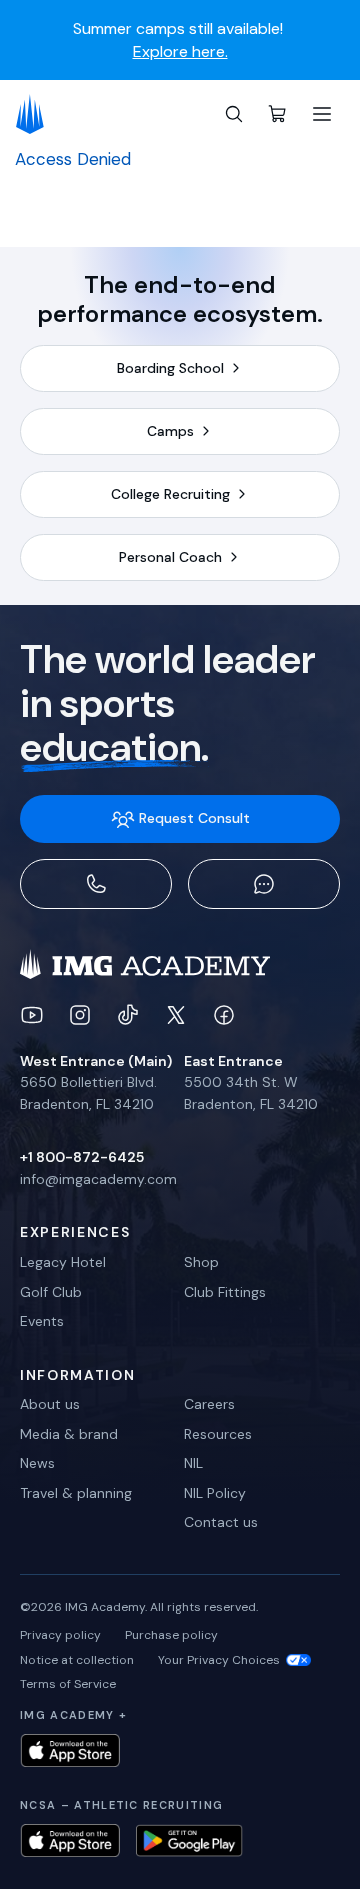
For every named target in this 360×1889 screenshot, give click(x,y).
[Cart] (278, 114)
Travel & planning (76, 1493)
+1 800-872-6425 (82, 1157)
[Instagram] (80, 1015)
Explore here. (180, 51)
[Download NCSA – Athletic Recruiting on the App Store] (70, 1840)
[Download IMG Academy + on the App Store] (70, 1750)
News (37, 1463)
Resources (218, 1434)
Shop (201, 1262)
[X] (176, 1015)
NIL (193, 1463)
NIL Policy (215, 1493)
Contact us (221, 1522)
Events (42, 1321)
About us (50, 1404)
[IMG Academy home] (36, 114)
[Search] (234, 114)
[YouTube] (32, 1015)
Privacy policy (60, 1635)
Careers (209, 1404)
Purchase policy (171, 1635)
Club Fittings (225, 1292)
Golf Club (51, 1292)
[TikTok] (128, 1015)
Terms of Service (68, 1684)
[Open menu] (322, 114)
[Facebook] (224, 1015)
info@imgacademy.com (98, 1179)
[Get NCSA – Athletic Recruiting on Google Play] (189, 1840)
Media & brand (69, 1434)
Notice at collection (77, 1660)
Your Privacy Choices (219, 1660)
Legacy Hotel (63, 1262)
